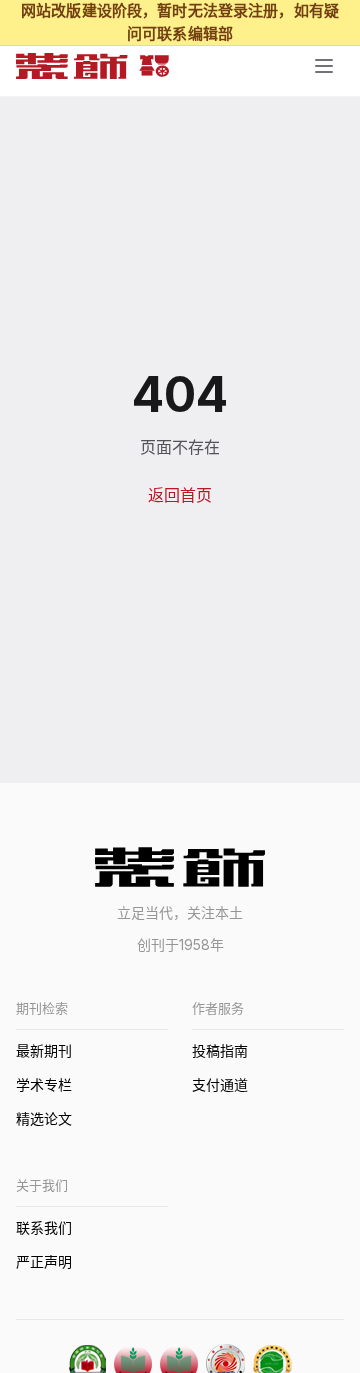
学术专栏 (44, 1084)
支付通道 (220, 1084)
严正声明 (44, 1261)
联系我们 (44, 1227)
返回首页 (180, 495)
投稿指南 (220, 1050)
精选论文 (44, 1118)
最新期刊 (44, 1050)
